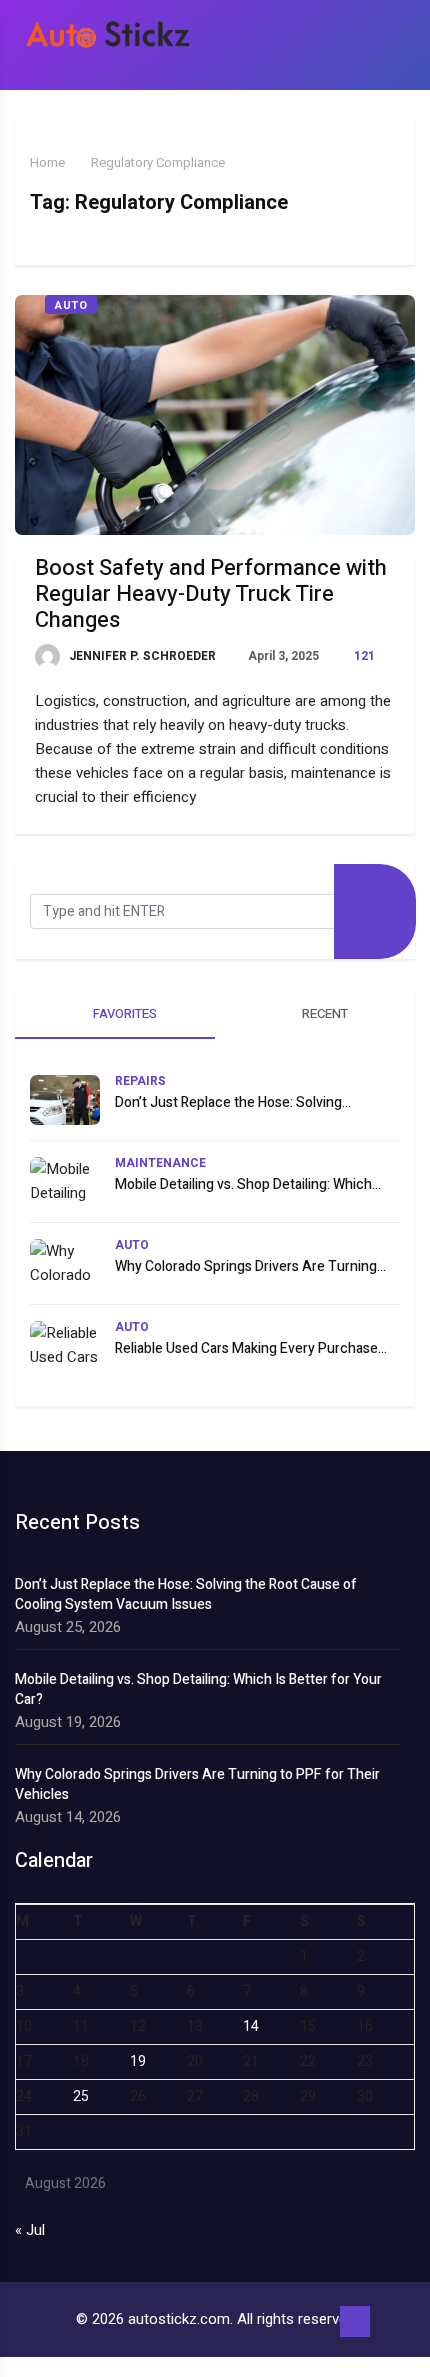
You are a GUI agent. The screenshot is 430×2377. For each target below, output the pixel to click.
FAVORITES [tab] (123, 1013)
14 (251, 2026)
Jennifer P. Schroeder (141, 656)
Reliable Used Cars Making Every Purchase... (251, 1348)
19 (138, 2061)
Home (47, 162)
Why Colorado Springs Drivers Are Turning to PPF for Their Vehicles (197, 1785)
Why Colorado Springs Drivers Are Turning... (250, 1266)
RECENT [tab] (323, 1013)
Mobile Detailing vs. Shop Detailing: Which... (248, 1184)
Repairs (140, 1081)
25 (81, 2096)
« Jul (30, 2230)
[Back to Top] (355, 2322)
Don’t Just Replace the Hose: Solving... (233, 1102)
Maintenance (160, 1163)
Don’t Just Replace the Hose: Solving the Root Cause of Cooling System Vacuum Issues (186, 1595)
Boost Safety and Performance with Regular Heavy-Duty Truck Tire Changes (211, 594)
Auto (71, 305)
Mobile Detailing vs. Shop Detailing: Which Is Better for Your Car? (198, 1690)
